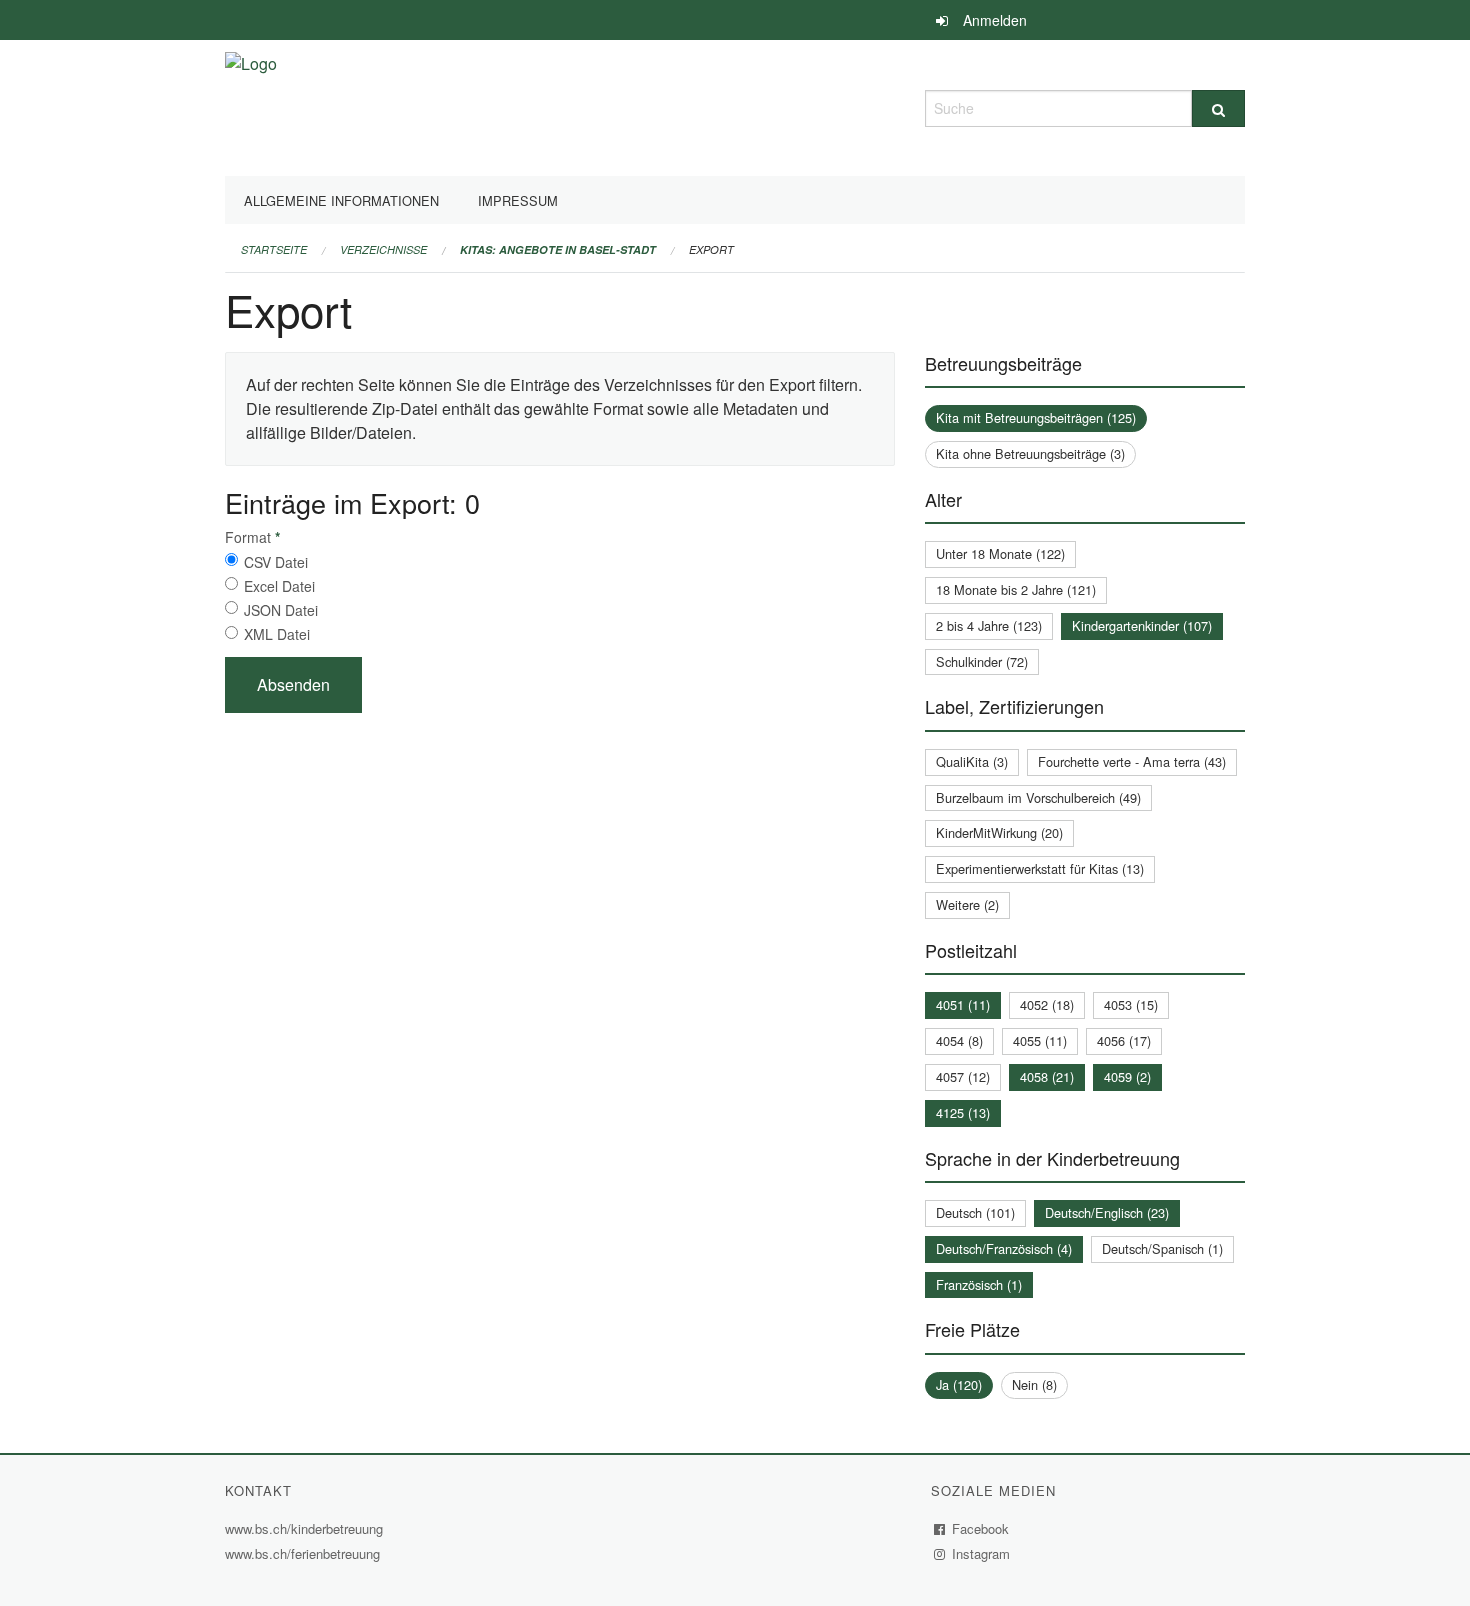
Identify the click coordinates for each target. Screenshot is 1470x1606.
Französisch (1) (979, 1284)
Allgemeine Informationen (341, 200)
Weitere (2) (967, 904)
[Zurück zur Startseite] (251, 105)
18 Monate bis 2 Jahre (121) (1016, 589)
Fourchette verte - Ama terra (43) (1132, 761)
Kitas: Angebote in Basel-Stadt (558, 249)
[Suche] (1218, 108)
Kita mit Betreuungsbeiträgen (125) (1036, 417)
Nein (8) (1034, 1384)
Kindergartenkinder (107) (1142, 625)
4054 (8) (959, 1040)
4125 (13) (963, 1112)
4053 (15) (1131, 1004)
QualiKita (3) (972, 761)
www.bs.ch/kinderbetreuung (306, 1528)
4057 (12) (963, 1076)
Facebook (981, 1528)
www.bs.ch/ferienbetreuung (305, 1553)
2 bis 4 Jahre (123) (989, 625)
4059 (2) (1127, 1076)
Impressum (518, 200)
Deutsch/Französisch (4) (1004, 1248)
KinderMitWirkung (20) (999, 832)
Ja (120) (959, 1384)
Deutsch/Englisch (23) (1107, 1212)
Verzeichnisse (383, 249)
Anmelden (995, 20)
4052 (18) (1047, 1004)
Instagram (981, 1553)
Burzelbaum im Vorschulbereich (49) (1038, 797)
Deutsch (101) (975, 1212)
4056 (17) (1124, 1040)
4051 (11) (963, 1004)
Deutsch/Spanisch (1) (1162, 1248)
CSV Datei (276, 562)
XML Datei (277, 634)
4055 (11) (1040, 1040)
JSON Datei (281, 610)
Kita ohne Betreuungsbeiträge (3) (1030, 453)
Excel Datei (279, 586)
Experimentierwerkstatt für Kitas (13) (1040, 868)
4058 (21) (1047, 1076)
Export (711, 249)
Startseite (274, 249)
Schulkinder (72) (982, 661)
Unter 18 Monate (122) (1000, 553)
